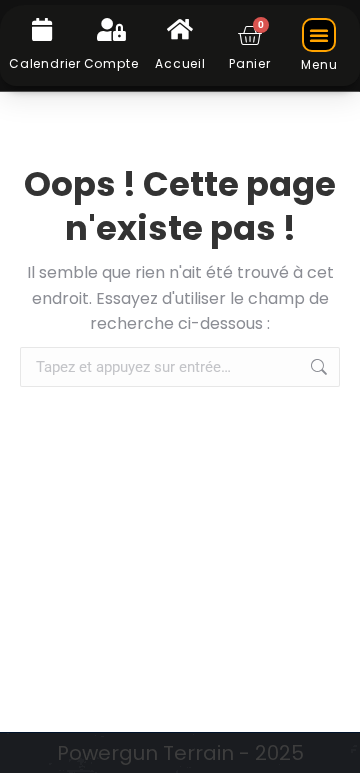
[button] (319, 35)
